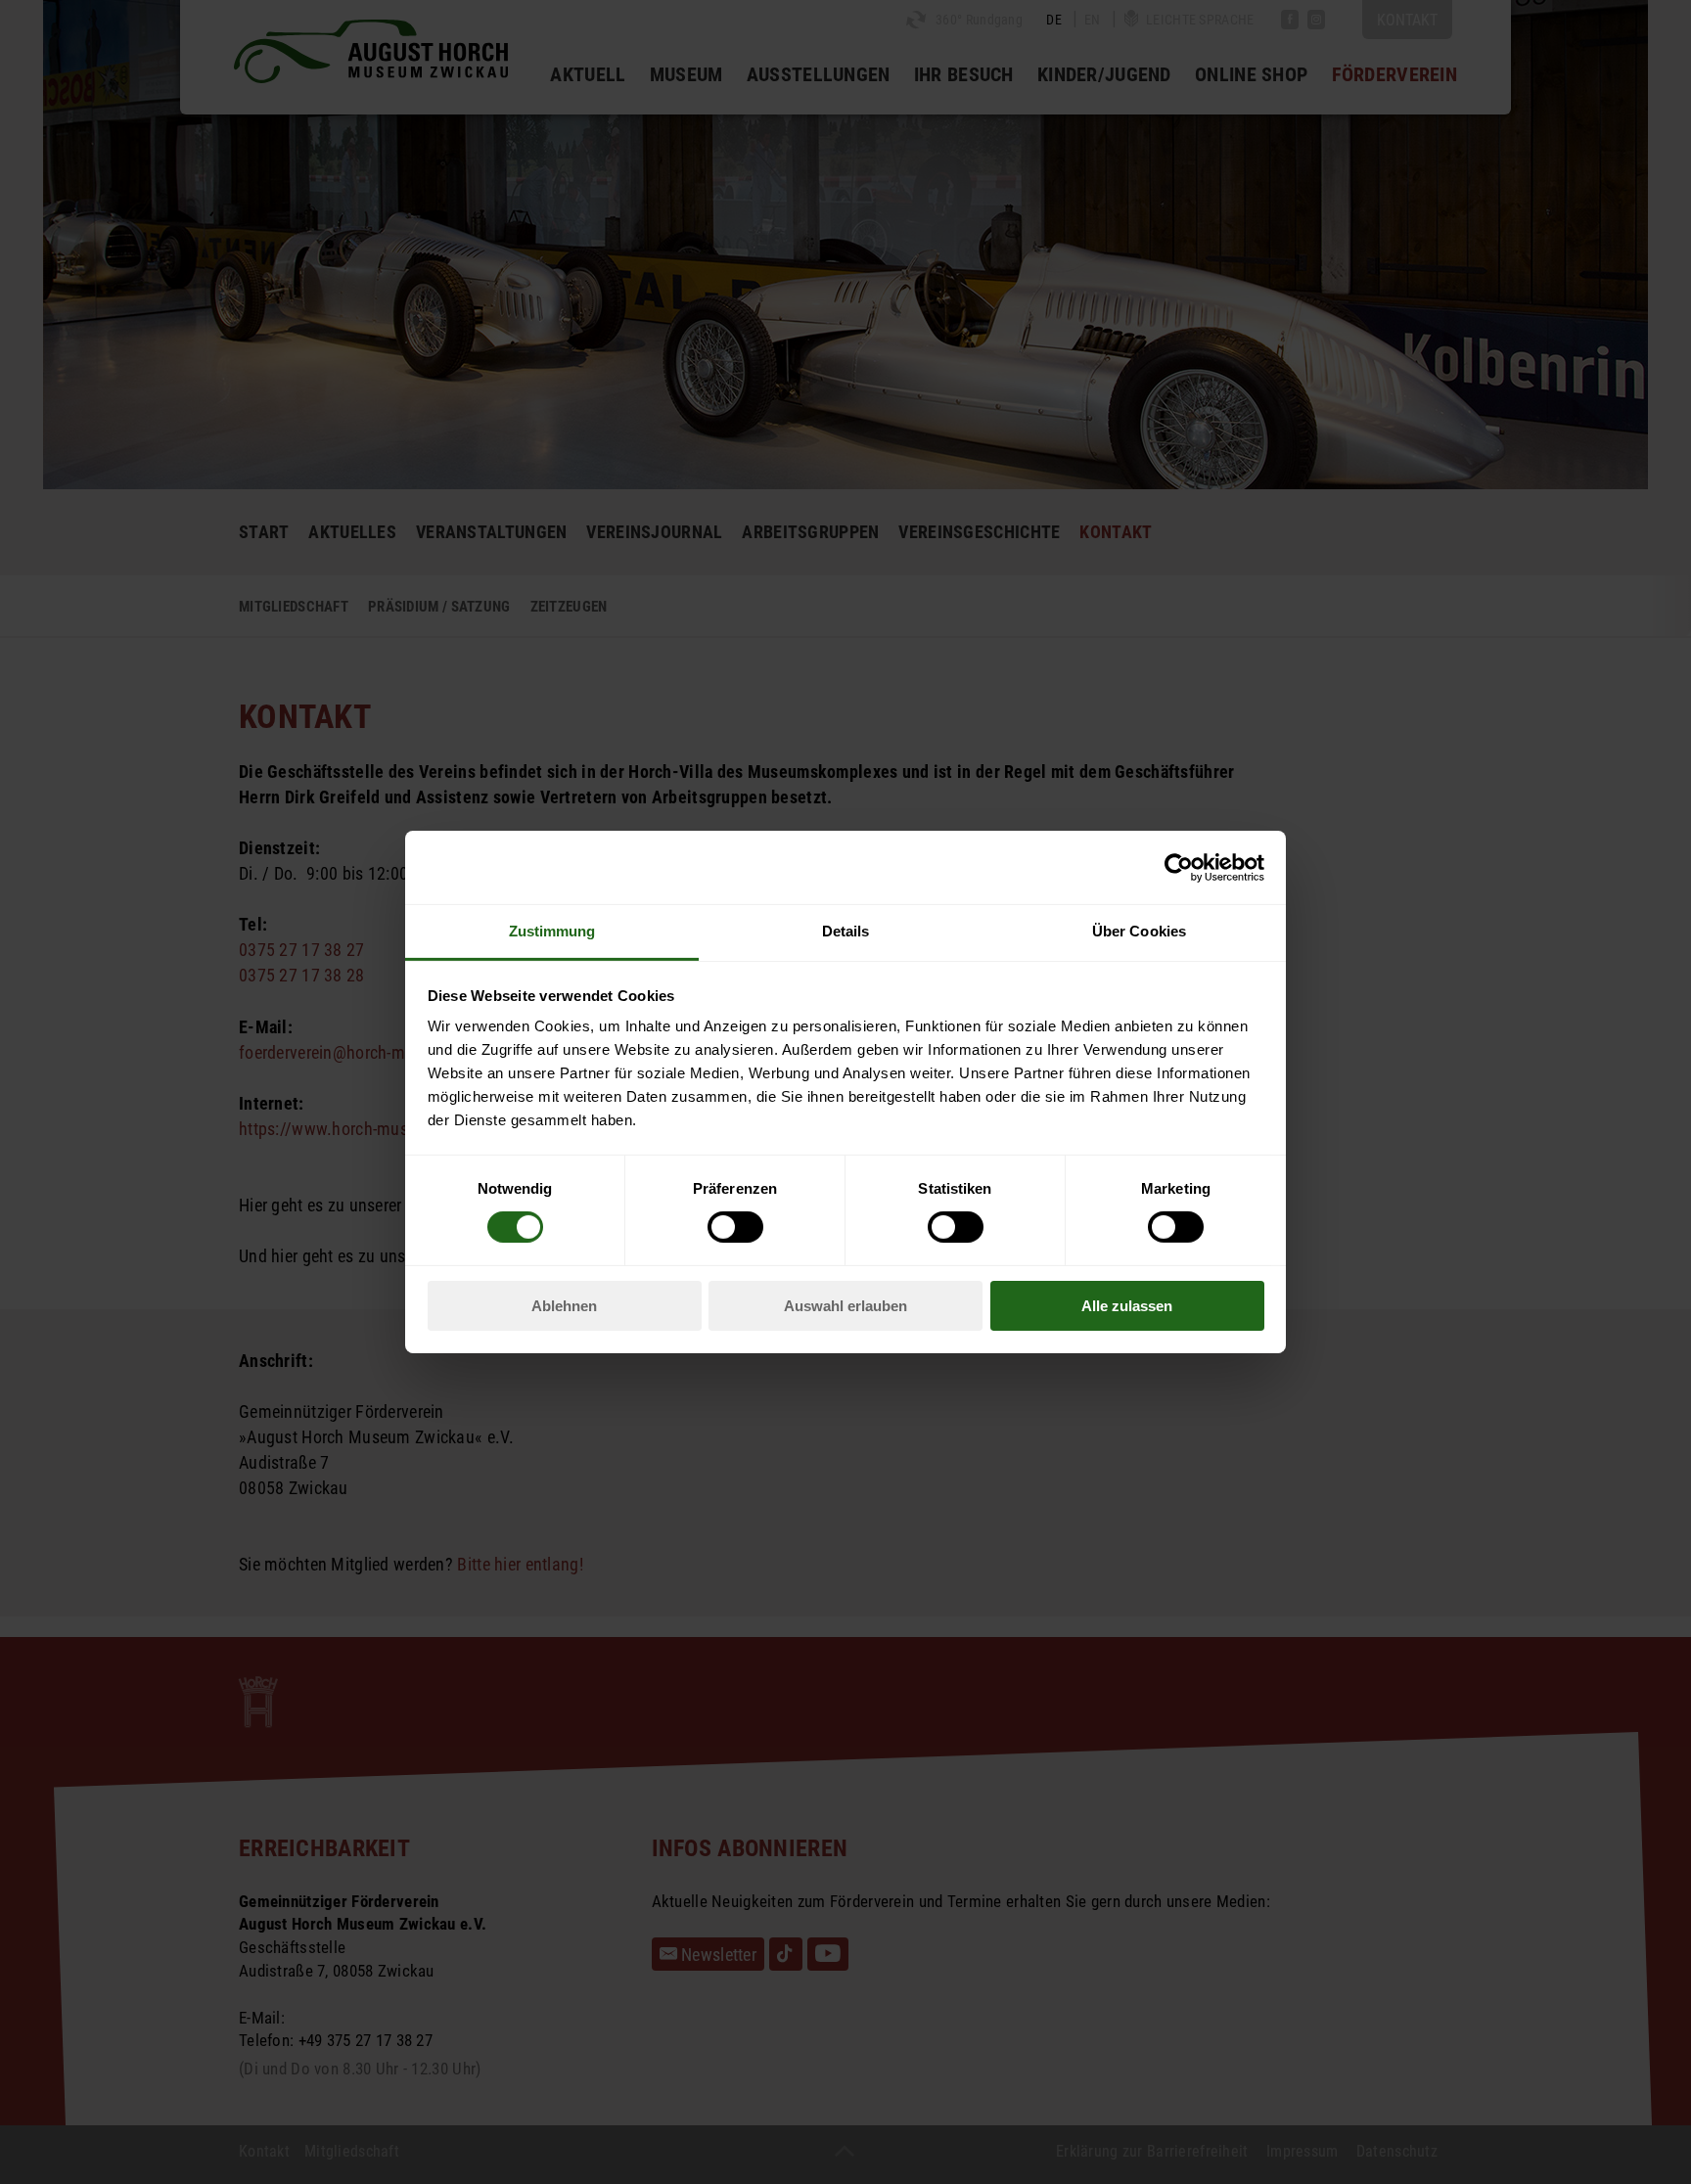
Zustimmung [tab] (552, 931)
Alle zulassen (1127, 1306)
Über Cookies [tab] (1139, 931)
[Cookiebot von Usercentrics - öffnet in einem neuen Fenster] (1179, 867)
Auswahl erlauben (845, 1306)
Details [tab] (846, 931)
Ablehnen (564, 1306)
